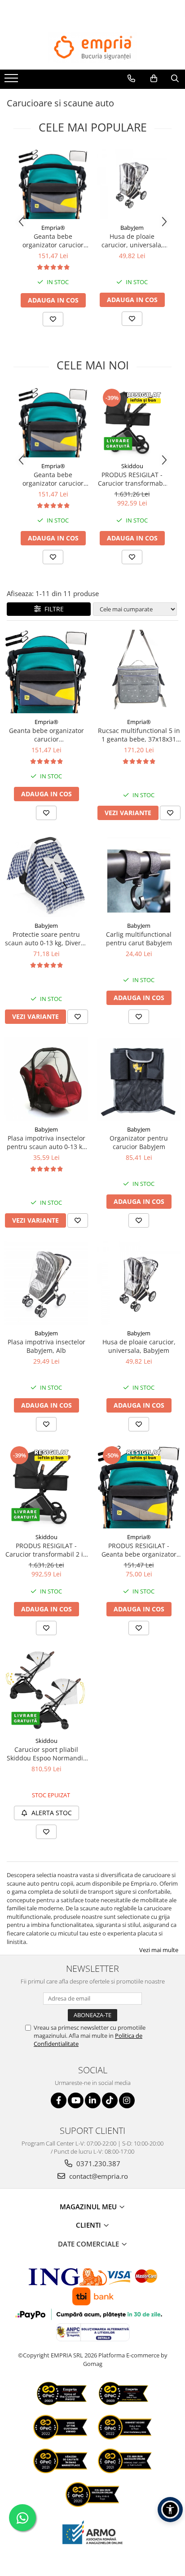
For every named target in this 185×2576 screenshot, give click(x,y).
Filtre (52, 609)
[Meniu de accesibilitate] (170, 2510)
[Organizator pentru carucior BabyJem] (139, 1079)
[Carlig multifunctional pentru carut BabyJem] (139, 875)
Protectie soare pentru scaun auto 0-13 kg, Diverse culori (46, 939)
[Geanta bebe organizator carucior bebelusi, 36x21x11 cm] (53, 184)
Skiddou (132, 466)
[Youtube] (76, 2100)
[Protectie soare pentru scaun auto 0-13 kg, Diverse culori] (46, 875)
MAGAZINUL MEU (89, 2207)
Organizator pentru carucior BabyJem (139, 1142)
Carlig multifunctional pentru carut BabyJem (139, 939)
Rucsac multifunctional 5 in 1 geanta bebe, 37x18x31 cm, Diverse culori (139, 735)
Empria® (53, 228)
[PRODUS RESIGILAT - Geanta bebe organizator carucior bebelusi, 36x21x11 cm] (139, 1487)
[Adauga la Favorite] (53, 319)
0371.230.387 (97, 2163)
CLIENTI (89, 2225)
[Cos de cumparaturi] (154, 79)
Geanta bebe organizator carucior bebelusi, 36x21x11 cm (53, 241)
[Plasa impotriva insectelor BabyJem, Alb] (46, 1283)
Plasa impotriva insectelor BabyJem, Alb (46, 1346)
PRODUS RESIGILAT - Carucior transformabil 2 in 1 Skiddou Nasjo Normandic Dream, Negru (132, 479)
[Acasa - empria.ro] (92, 48)
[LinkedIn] (93, 2100)
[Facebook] (59, 2100)
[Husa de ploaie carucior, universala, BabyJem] (132, 184)
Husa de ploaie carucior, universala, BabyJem (132, 241)
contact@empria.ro (98, 2176)
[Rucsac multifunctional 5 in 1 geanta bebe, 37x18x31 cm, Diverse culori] (139, 671)
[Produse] (12, 81)
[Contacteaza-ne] (131, 79)
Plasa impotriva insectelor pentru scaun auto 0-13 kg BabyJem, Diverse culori (46, 1142)
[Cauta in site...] (175, 79)
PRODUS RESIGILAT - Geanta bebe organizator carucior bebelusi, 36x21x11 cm (139, 1550)
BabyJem (132, 228)
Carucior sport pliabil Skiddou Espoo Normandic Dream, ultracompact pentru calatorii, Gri (46, 1754)
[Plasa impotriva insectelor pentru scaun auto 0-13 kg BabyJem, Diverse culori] (46, 1079)
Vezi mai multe (159, 1950)
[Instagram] (127, 2100)
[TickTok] (110, 2100)
